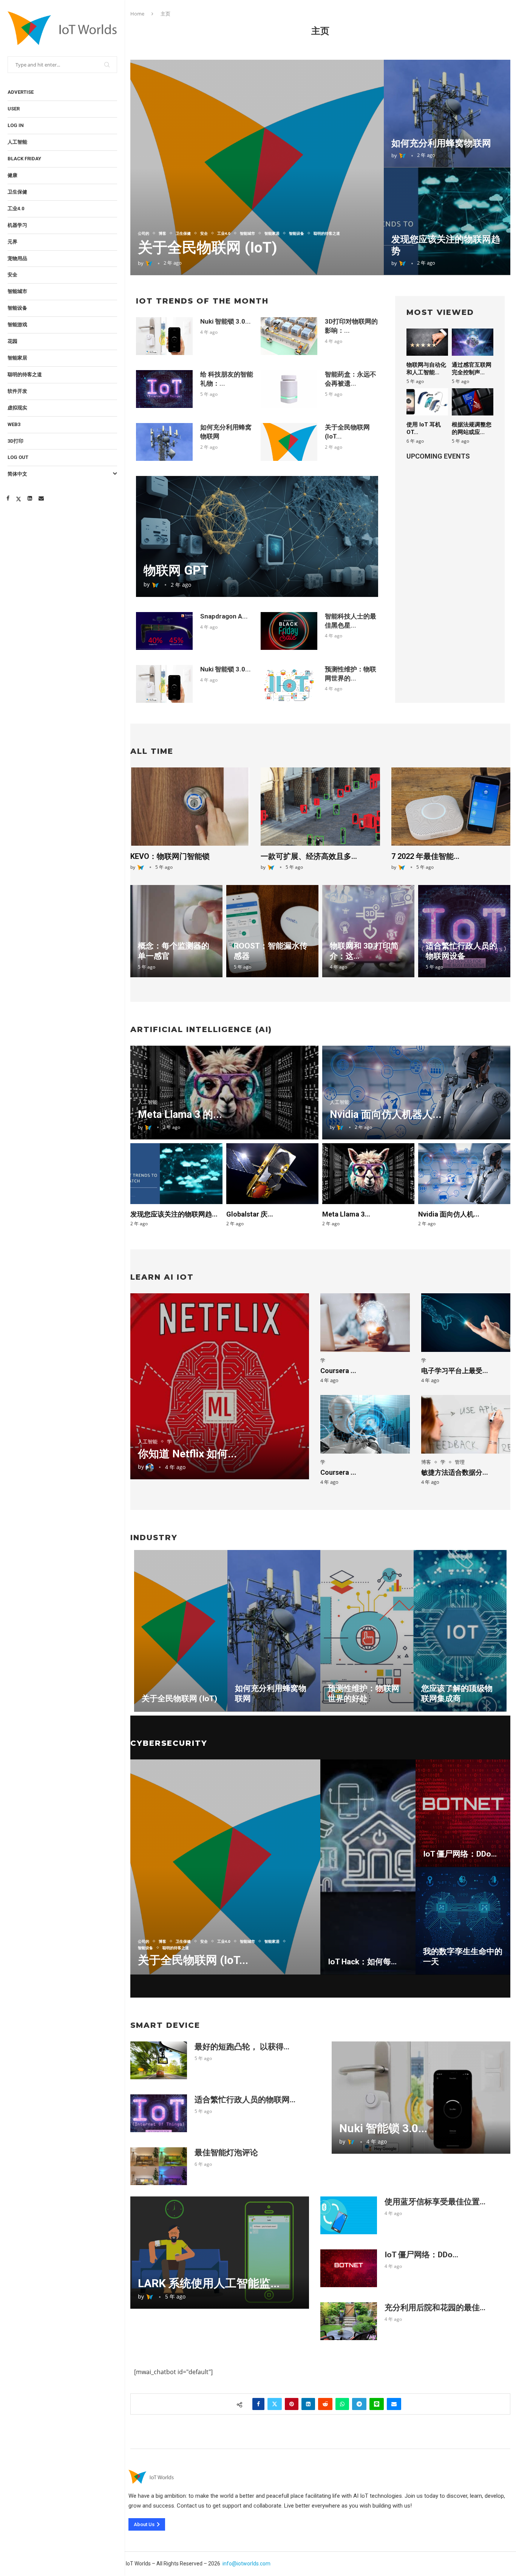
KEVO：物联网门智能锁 (170, 856)
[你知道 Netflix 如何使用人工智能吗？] (220, 1386)
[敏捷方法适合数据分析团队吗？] (466, 1424)
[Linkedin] (30, 498)
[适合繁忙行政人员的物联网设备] (464, 931)
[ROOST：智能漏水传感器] (272, 931)
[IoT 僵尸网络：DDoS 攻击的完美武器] (463, 1813)
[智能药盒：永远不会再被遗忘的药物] (289, 389)
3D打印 (15, 441)
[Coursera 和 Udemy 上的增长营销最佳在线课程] (365, 1323)
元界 (12, 242)
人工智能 (17, 142)
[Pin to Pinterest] (292, 2404)
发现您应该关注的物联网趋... (174, 1214)
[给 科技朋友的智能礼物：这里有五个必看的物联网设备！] (164, 389)
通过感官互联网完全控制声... (472, 369)
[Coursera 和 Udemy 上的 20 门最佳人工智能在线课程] (365, 1424)
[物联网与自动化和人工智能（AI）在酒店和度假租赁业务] (427, 342)
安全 (12, 275)
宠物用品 (17, 258)
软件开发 (17, 391)
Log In (16, 125)
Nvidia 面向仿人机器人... (386, 1114)
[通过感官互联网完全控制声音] (473, 342)
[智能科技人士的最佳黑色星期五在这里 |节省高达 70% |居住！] (289, 631)
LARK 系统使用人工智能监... (209, 2283)
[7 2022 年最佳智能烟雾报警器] (451, 807)
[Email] (41, 498)
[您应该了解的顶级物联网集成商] (460, 1631)
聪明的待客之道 (25, 374)
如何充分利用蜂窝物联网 (441, 143)
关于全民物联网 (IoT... (193, 1960)
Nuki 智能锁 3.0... (226, 321)
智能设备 (17, 308)
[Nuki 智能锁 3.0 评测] (164, 336)
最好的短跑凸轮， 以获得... (242, 2047)
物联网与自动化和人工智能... (426, 369)
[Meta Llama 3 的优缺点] (368, 1173)
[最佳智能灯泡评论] (159, 2166)
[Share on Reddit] (325, 2404)
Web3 (14, 424)
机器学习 (17, 225)
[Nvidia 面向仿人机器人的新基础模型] (464, 1173)
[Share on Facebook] (258, 2404)
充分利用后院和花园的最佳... (435, 2308)
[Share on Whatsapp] (342, 2404)
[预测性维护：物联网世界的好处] (289, 684)
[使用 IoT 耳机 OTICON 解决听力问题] (427, 402)
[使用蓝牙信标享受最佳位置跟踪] (349, 2215)
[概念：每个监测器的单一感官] (176, 931)
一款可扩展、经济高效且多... (309, 856)
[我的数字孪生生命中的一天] (463, 1921)
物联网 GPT (176, 570)
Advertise (21, 92)
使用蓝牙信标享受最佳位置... (435, 2202)
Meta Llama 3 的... (180, 1114)
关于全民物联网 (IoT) (208, 248)
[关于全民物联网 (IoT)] (257, 167)
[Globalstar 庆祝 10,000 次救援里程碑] (272, 1173)
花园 (12, 341)
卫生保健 (17, 192)
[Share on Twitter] (275, 2404)
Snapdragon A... (224, 616)
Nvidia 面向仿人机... (449, 1214)
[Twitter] (19, 498)
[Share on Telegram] (359, 2404)
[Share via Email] (394, 2404)
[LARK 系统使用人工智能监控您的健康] (220, 2253)
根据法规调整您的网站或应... (472, 428)
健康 (12, 175)
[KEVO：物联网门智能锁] (190, 807)
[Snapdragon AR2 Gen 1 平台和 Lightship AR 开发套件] (164, 631)
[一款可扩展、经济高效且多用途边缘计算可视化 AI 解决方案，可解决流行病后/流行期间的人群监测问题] (320, 807)
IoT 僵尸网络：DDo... (460, 1854)
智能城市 (17, 291)
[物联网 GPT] (257, 536)
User (14, 109)
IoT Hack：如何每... (362, 1962)
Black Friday (24, 159)
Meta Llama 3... (346, 1214)
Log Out (18, 457)
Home (137, 14)
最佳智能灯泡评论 (226, 2153)
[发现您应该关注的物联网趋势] (447, 221)
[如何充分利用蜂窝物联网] (447, 114)
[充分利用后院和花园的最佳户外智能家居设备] (349, 2321)
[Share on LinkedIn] (308, 2404)
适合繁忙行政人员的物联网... (245, 2100)
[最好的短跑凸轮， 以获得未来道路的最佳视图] (159, 2060)
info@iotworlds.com (246, 2564)
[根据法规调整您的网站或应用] (473, 402)
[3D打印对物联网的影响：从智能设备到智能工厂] (289, 336)
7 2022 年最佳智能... (425, 856)
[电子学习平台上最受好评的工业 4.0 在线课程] (466, 1323)
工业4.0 (16, 208)
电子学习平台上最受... (455, 1371)
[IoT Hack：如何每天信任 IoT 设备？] (368, 1867)
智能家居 (17, 358)
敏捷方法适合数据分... (455, 1472)
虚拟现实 (17, 408)
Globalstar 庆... (250, 1214)
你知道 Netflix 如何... (187, 1454)
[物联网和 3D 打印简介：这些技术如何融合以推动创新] (368, 931)
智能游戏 (17, 325)
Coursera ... (338, 1371)
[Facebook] (8, 498)
